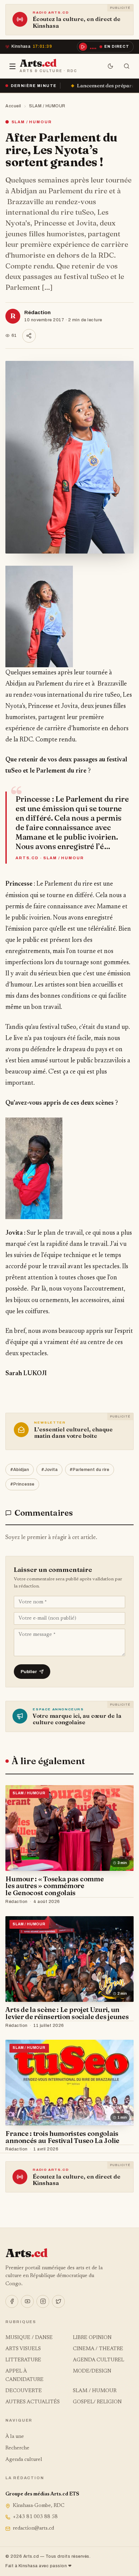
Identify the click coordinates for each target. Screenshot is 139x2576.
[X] (58, 2301)
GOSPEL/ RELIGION (97, 2402)
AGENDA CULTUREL (99, 2360)
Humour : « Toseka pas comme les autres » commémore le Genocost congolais (54, 1886)
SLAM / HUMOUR (47, 106)
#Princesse (22, 1484)
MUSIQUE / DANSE (29, 2338)
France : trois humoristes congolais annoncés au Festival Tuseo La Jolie (62, 2137)
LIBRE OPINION (92, 2338)
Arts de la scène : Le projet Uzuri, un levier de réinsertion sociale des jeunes (67, 2013)
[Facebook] (12, 2301)
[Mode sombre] (111, 66)
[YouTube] (27, 2301)
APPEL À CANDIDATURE (24, 2375)
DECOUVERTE (24, 2391)
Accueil (13, 106)
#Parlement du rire (89, 1470)
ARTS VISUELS (23, 2349)
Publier (29, 1672)
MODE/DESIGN (92, 2371)
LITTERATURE (23, 2360)
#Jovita (49, 1470)
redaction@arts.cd (33, 2528)
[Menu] (12, 66)
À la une (15, 2437)
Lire (122, 1902)
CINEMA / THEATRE (98, 2349)
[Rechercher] (127, 66)
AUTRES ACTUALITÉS (33, 2402)
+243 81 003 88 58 (35, 2517)
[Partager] (29, 336)
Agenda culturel (24, 2460)
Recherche (17, 2448)
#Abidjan (20, 1470)
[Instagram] (43, 2301)
